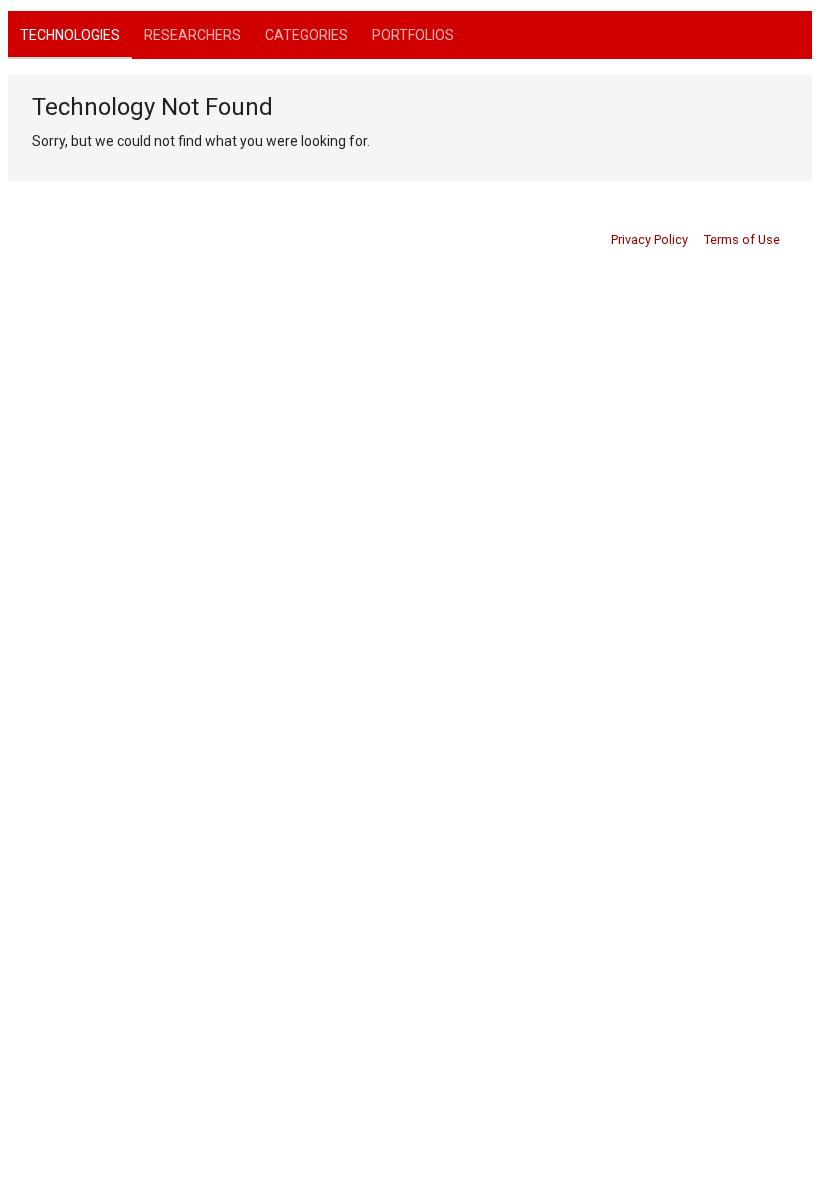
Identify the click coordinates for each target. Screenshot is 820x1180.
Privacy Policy (649, 239)
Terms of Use (742, 239)
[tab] (70, 35)
